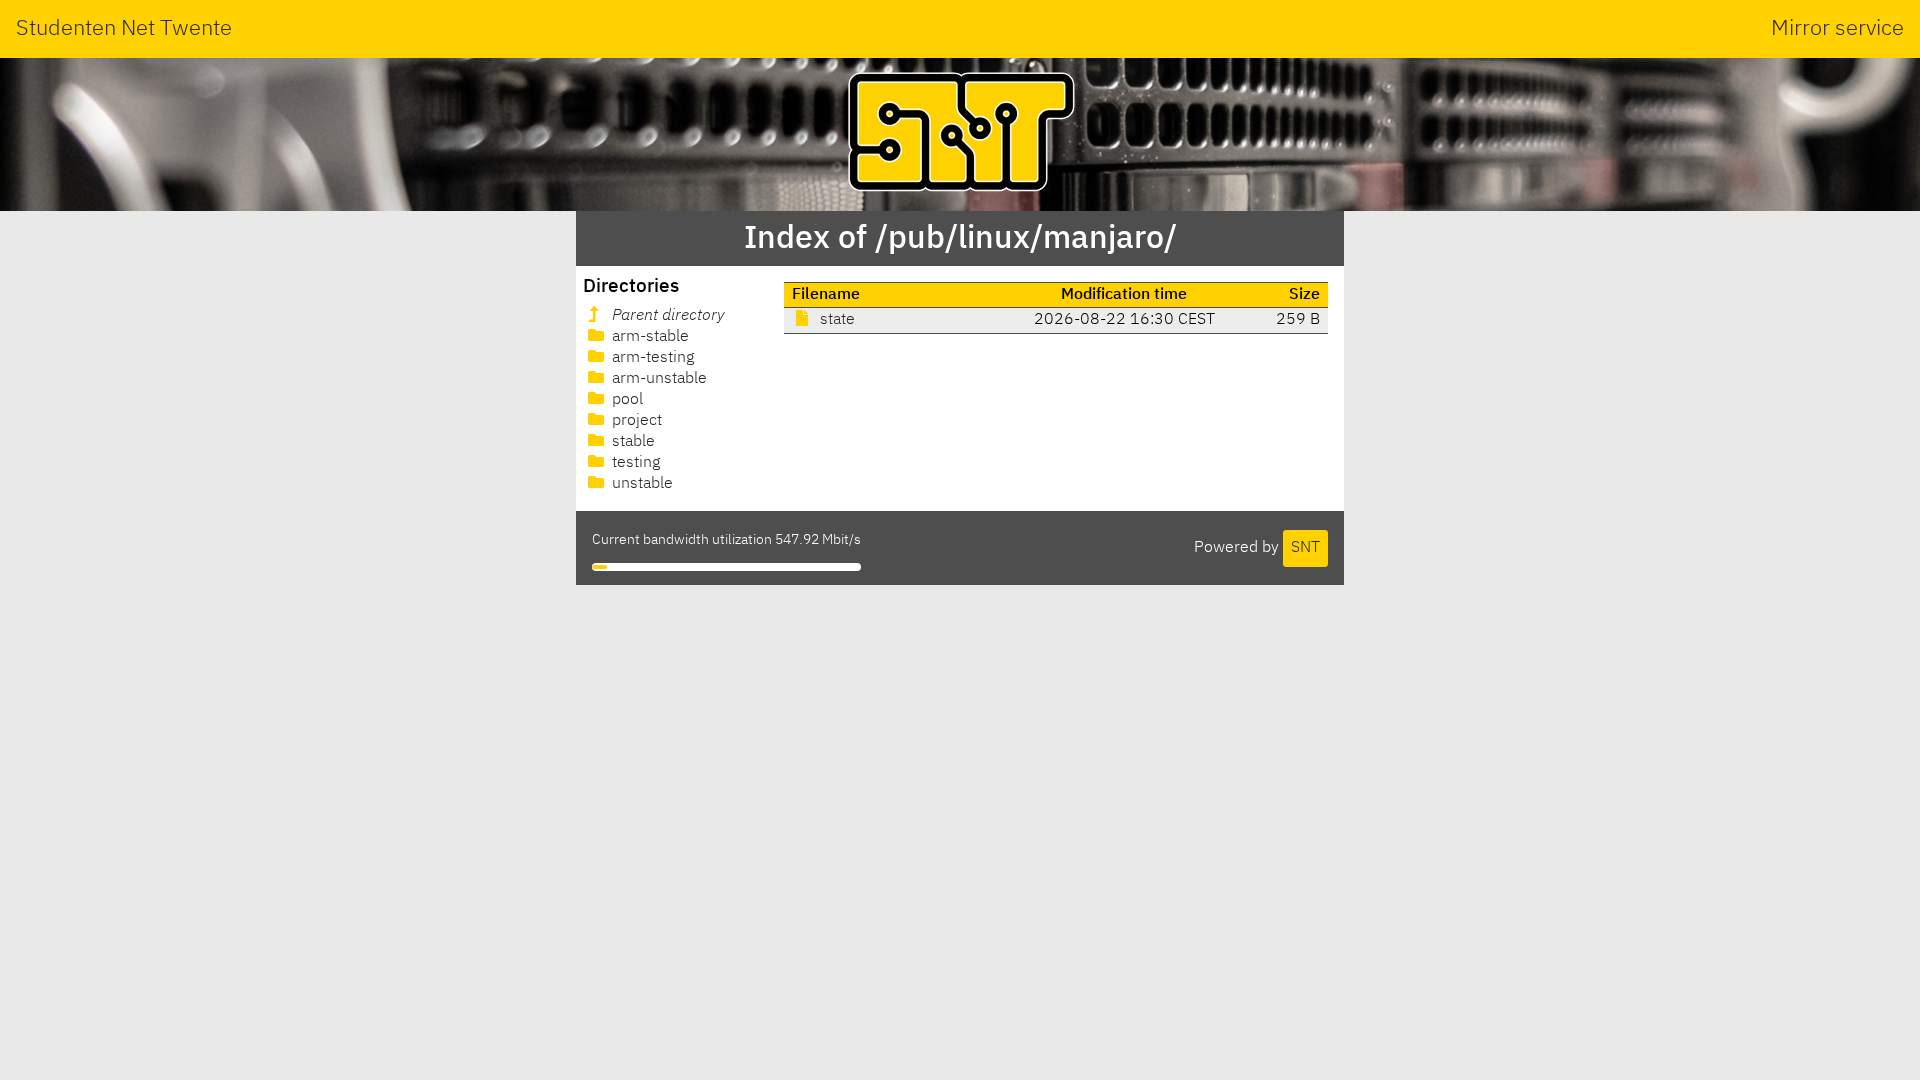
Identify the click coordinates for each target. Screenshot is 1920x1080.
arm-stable (648, 337)
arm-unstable (657, 379)
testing (634, 463)
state (835, 320)
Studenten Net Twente (124, 29)
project (635, 421)
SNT (1305, 548)
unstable (640, 484)
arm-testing (651, 358)
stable (631, 442)
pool (625, 400)
